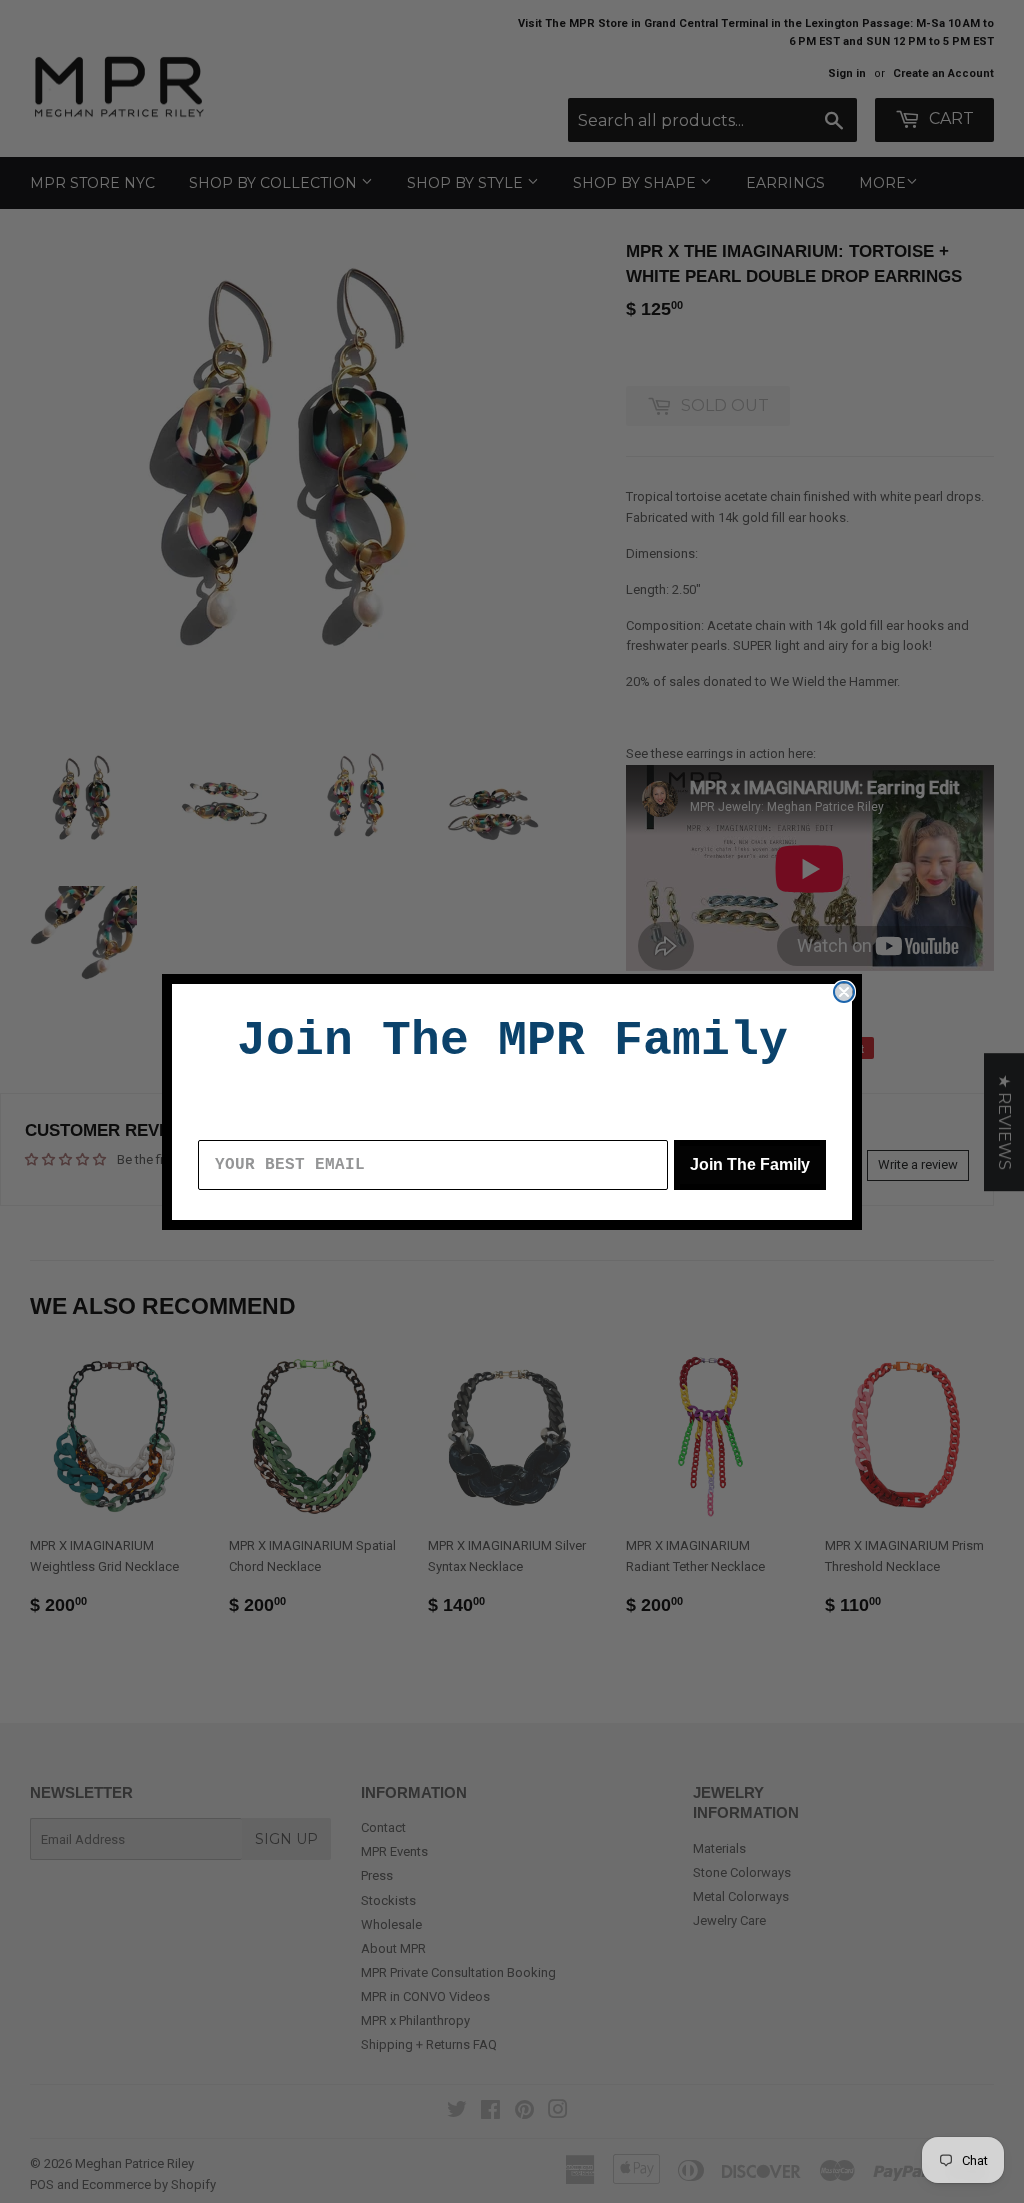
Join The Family (750, 1164)
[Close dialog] (844, 992)
